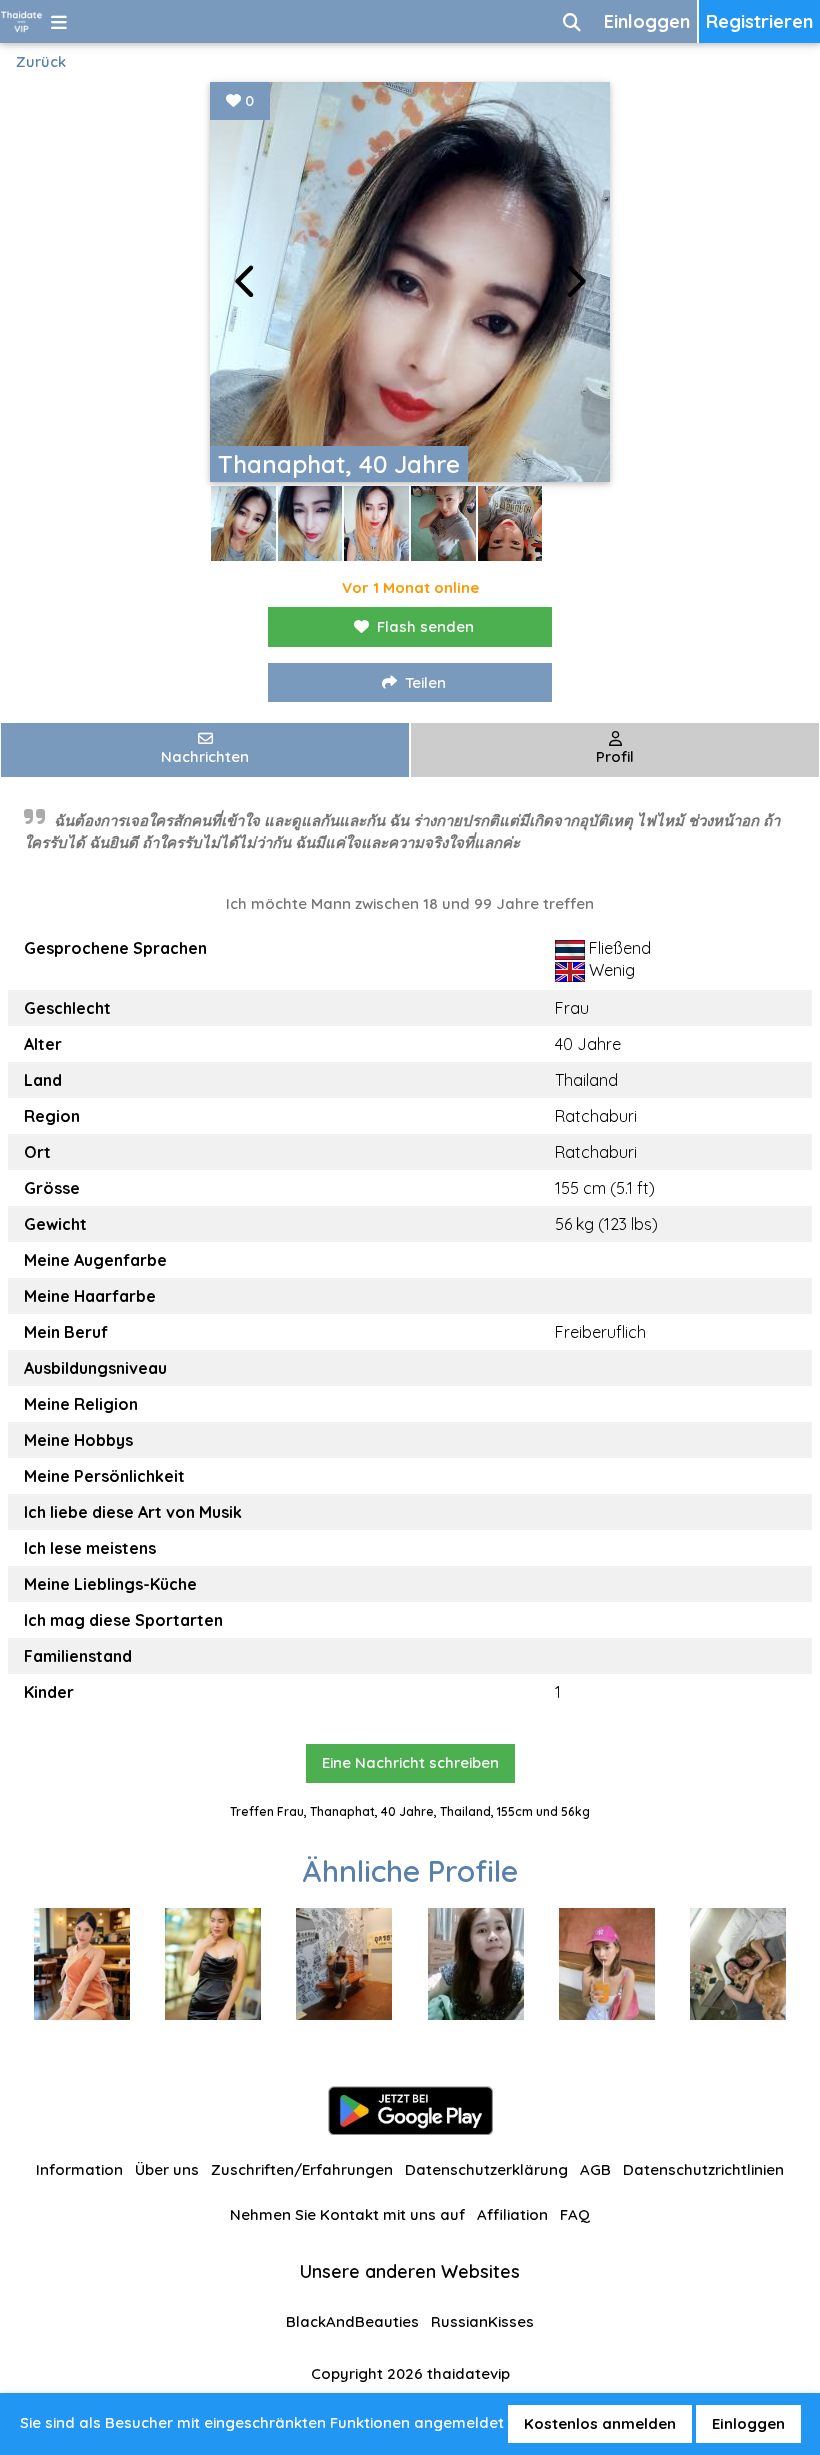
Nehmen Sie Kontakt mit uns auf (347, 2214)
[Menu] (59, 21)
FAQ (575, 2214)
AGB (595, 2169)
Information (79, 2169)
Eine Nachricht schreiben (410, 1762)
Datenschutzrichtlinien (703, 2169)
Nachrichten (205, 756)
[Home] (21, 21)
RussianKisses (482, 2321)
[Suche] (572, 21)
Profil (615, 756)
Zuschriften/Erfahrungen (302, 2169)
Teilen (425, 682)
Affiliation (512, 2214)
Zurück (41, 61)
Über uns (167, 2169)
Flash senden (425, 626)
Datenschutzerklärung (486, 2169)
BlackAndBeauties (352, 2321)
